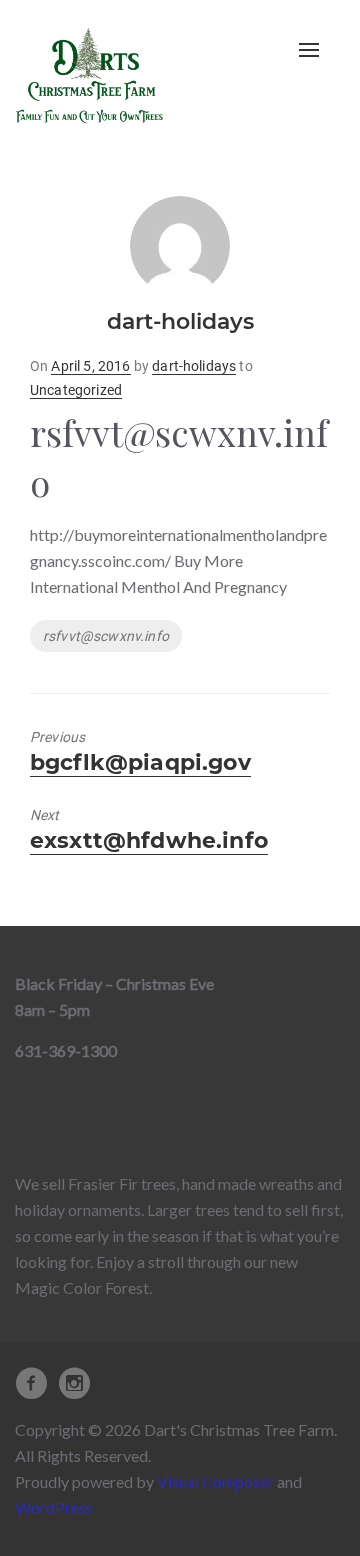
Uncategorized (76, 390)
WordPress (54, 1507)
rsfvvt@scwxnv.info (106, 636)
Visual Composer (215, 1481)
